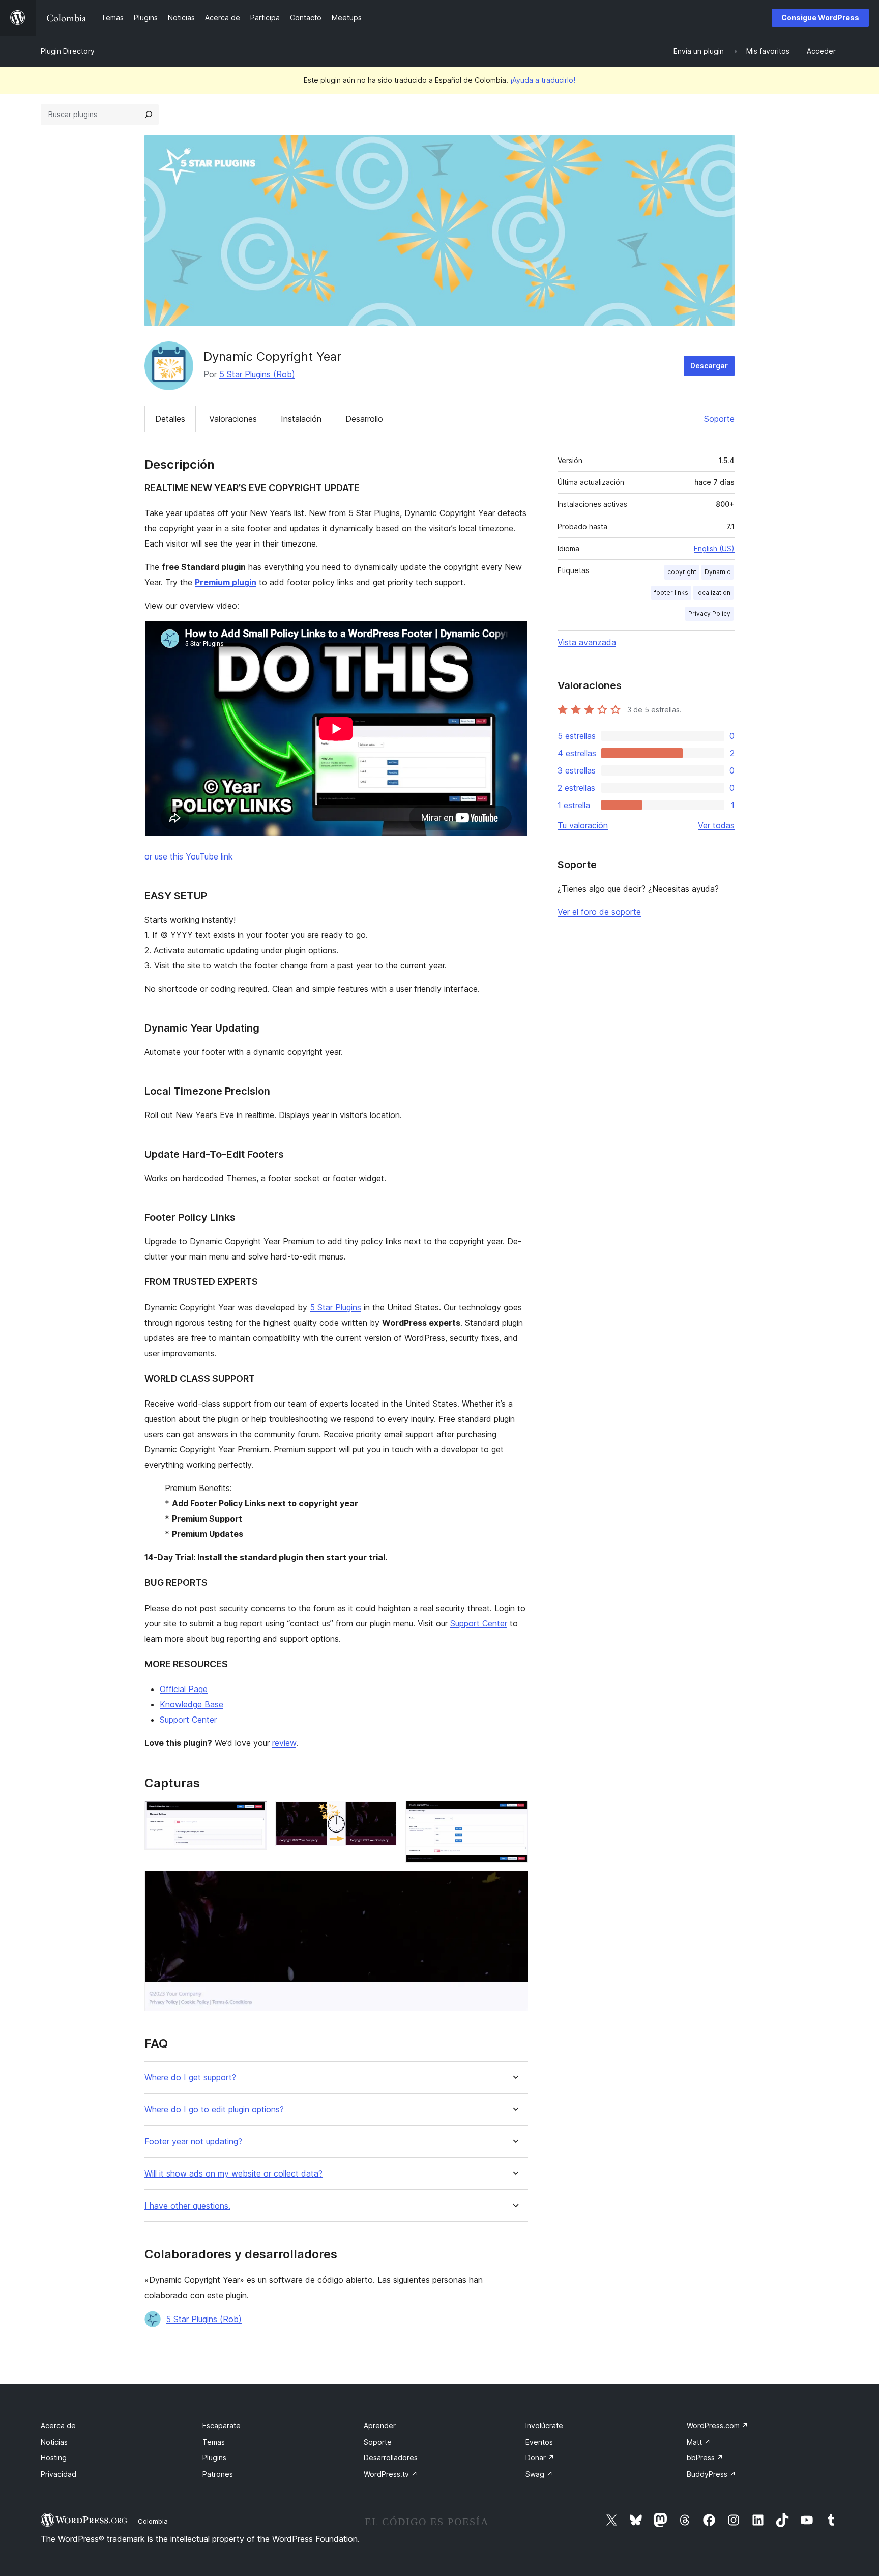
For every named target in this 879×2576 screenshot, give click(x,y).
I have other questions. (187, 2206)
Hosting (54, 2458)
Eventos (539, 2442)
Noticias (54, 2442)
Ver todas (716, 825)
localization (713, 593)
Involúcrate (544, 2426)
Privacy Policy (709, 613)
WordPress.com (717, 2426)
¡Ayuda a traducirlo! (543, 80)
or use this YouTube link (189, 856)
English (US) (714, 548)
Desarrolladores (391, 2458)
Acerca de (58, 2426)
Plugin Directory (68, 51)
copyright (682, 572)
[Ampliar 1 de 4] (253, 1815)
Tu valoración (583, 825)
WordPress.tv (391, 2474)
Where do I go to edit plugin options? (214, 2110)
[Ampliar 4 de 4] (514, 1884)
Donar (540, 2458)
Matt (699, 2442)
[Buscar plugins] (149, 115)
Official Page (184, 1689)
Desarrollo (364, 419)
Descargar (709, 366)
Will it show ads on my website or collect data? (233, 2174)
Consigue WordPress (820, 18)
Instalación (301, 419)
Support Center (479, 1623)
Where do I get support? (190, 2078)
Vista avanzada (587, 642)
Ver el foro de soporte (599, 912)
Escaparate (222, 2426)
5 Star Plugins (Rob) (257, 374)
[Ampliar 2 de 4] (384, 1815)
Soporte (719, 419)
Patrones (218, 2474)
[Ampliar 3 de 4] (514, 1815)
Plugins (214, 2458)
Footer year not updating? (193, 2142)
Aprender (380, 2426)
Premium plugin (226, 582)
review (284, 1743)
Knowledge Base (192, 1704)
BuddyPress (711, 2474)
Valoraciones (233, 419)
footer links (671, 593)
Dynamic (717, 572)
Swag (539, 2474)
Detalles (170, 419)
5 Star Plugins (335, 1307)
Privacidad (58, 2474)
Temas (214, 2442)
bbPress (705, 2458)
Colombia (153, 2521)
